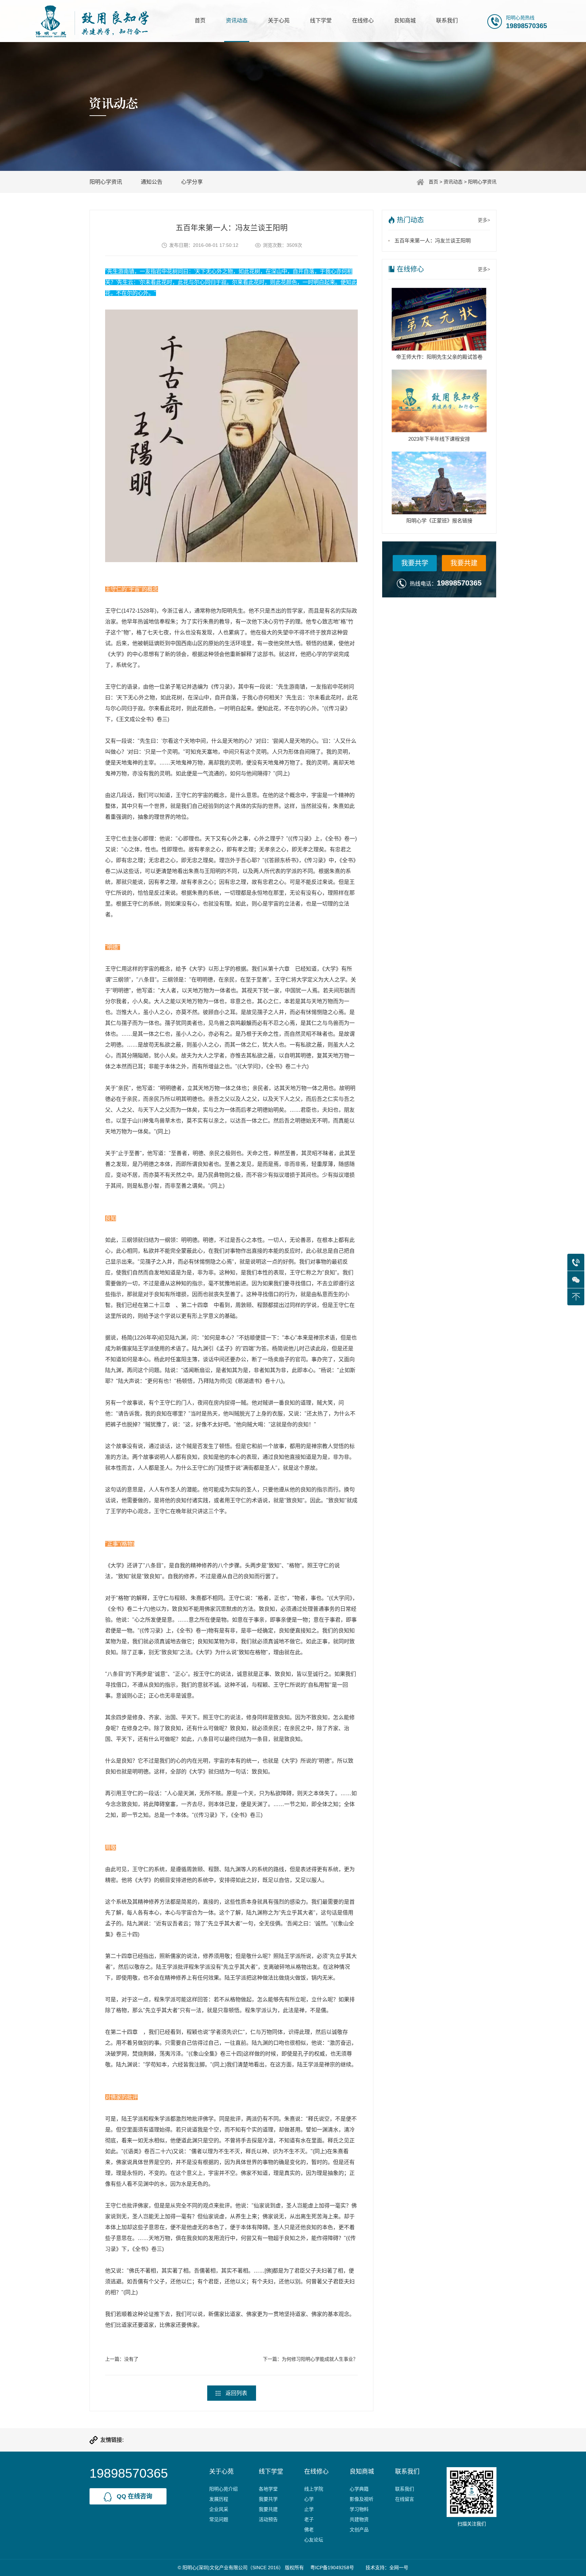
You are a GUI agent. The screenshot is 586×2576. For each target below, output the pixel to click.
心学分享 (192, 182)
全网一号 (399, 2568)
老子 (309, 2519)
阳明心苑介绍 (223, 2489)
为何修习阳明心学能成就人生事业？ (320, 2359)
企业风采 (219, 2509)
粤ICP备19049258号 (332, 2568)
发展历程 (219, 2499)
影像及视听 (362, 2499)
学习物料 (359, 2509)
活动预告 (268, 2519)
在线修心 (363, 21)
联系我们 (447, 21)
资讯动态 (237, 21)
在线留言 (405, 2499)
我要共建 (464, 563)
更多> (484, 220)
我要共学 (415, 563)
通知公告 (152, 182)
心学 (309, 2499)
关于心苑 (279, 21)
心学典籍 (359, 2489)
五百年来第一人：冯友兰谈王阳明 (433, 241)
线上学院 (314, 2489)
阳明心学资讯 (482, 182)
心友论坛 (314, 2540)
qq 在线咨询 (134, 2496)
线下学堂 (321, 21)
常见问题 (219, 2519)
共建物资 (359, 2519)
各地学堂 (268, 2489)
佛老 (309, 2530)
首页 (200, 21)
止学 (309, 2509)
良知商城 (405, 21)
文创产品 (359, 2530)
